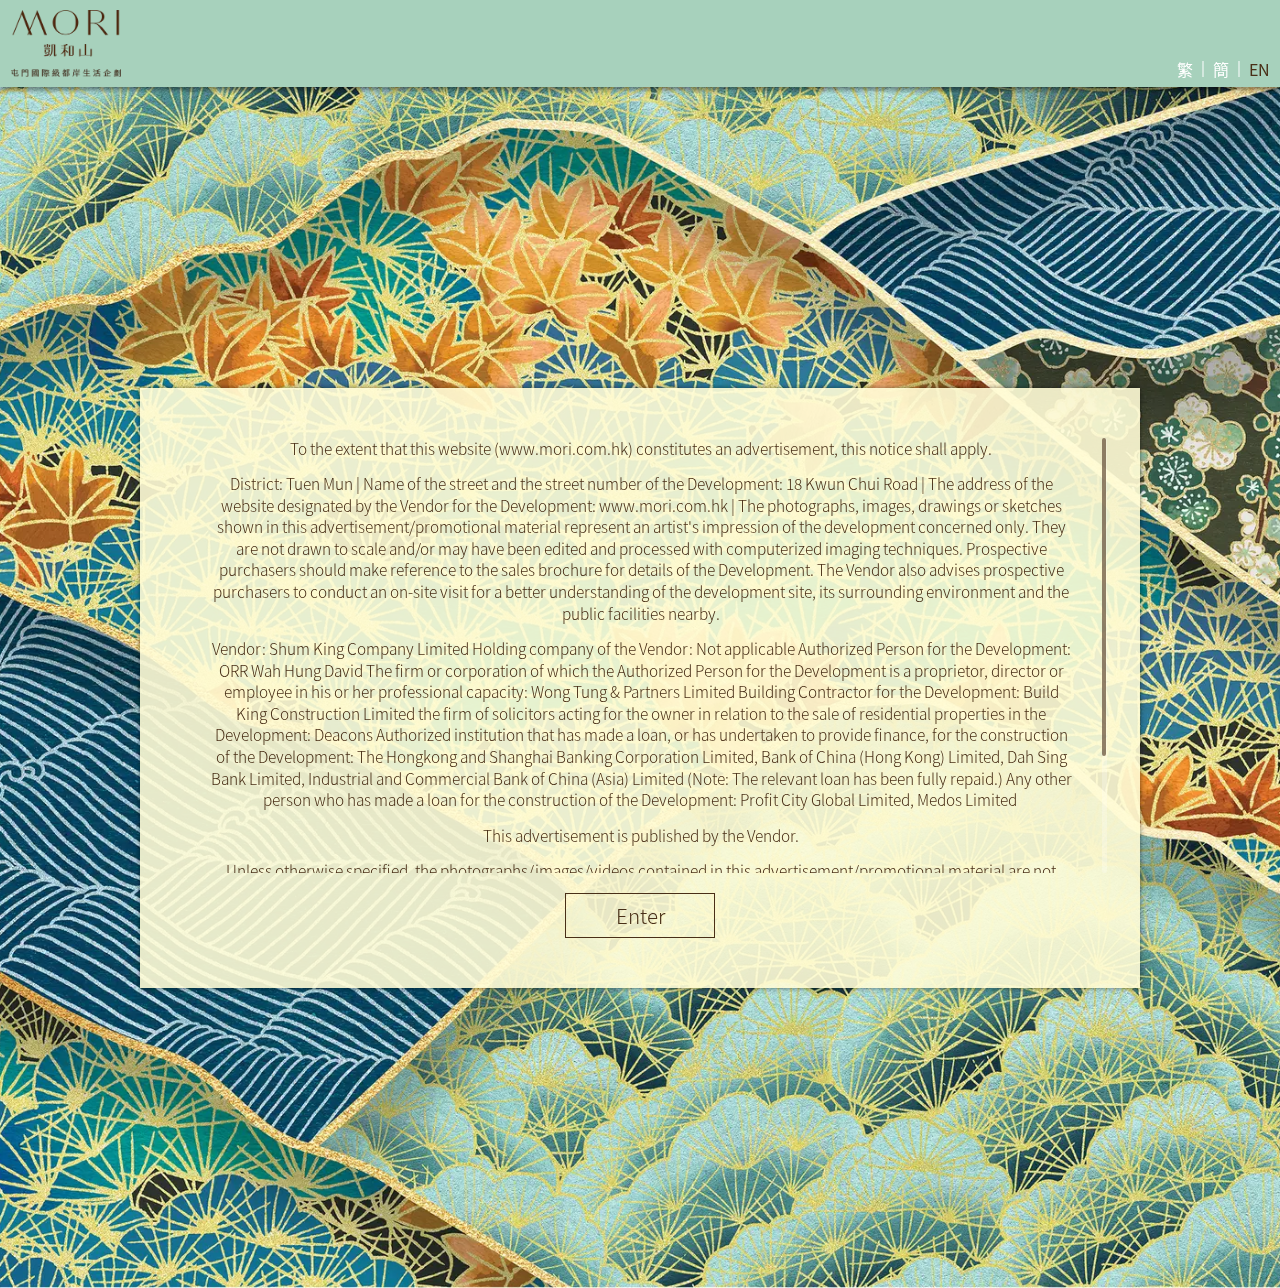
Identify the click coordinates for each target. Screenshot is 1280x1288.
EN (1259, 69)
